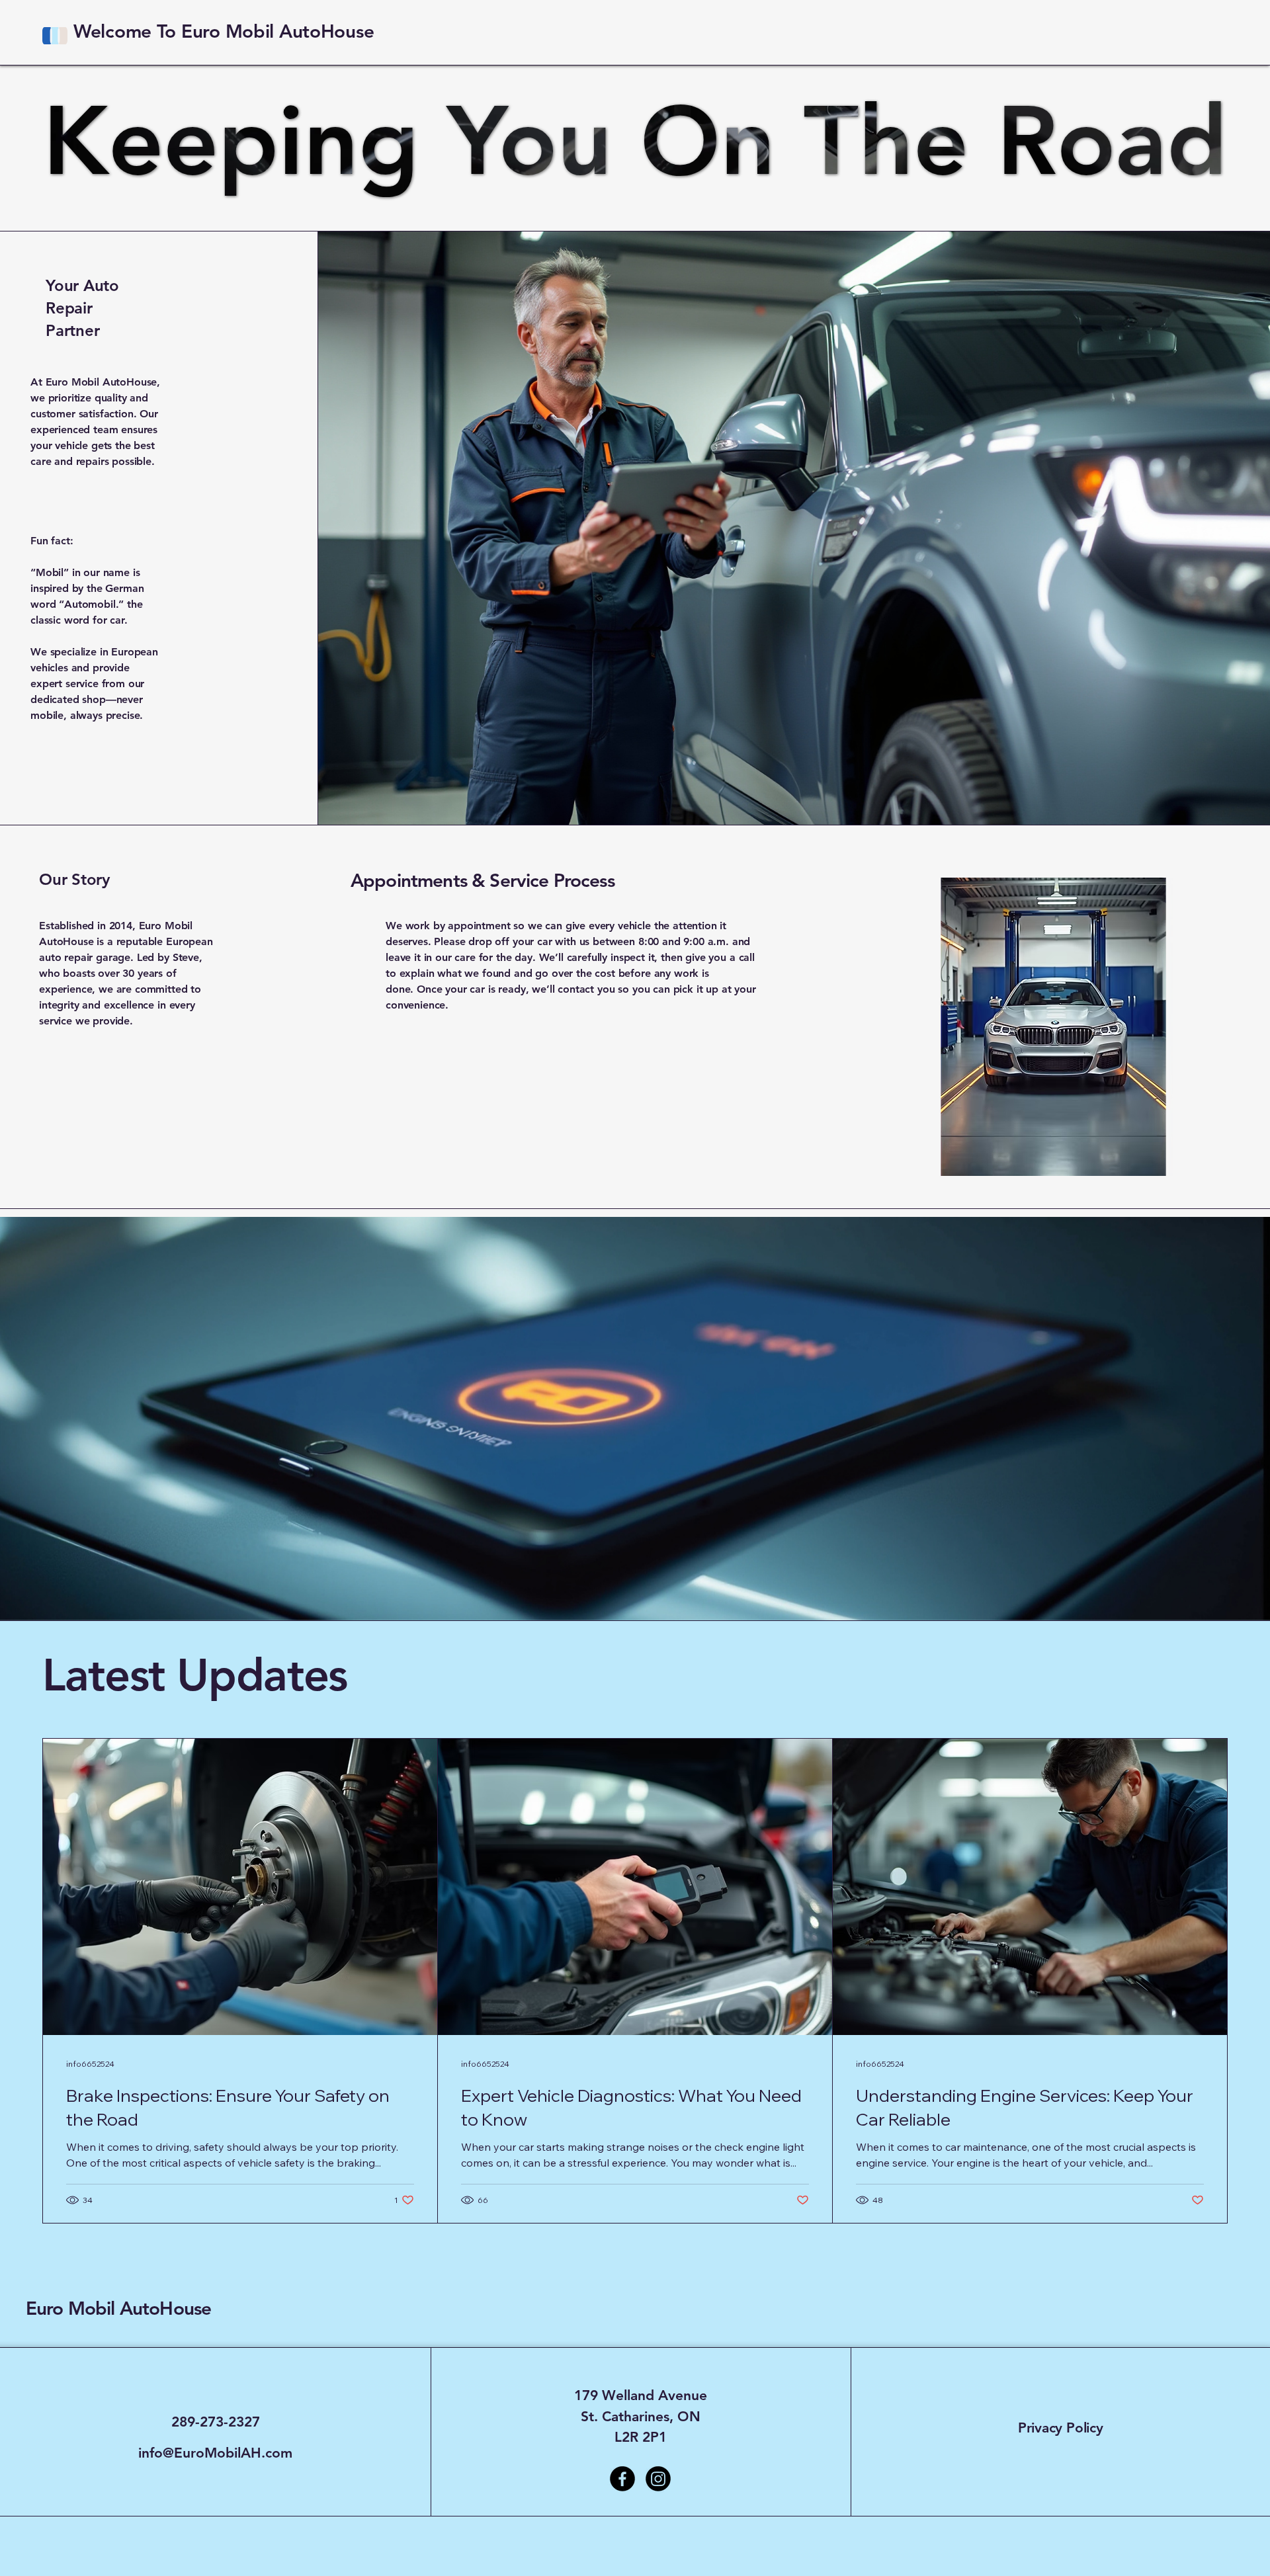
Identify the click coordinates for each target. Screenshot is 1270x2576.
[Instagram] (658, 2479)
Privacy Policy (1061, 2428)
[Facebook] (622, 2479)
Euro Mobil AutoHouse (118, 2308)
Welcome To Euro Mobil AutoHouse (224, 31)
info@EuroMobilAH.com (215, 2453)
